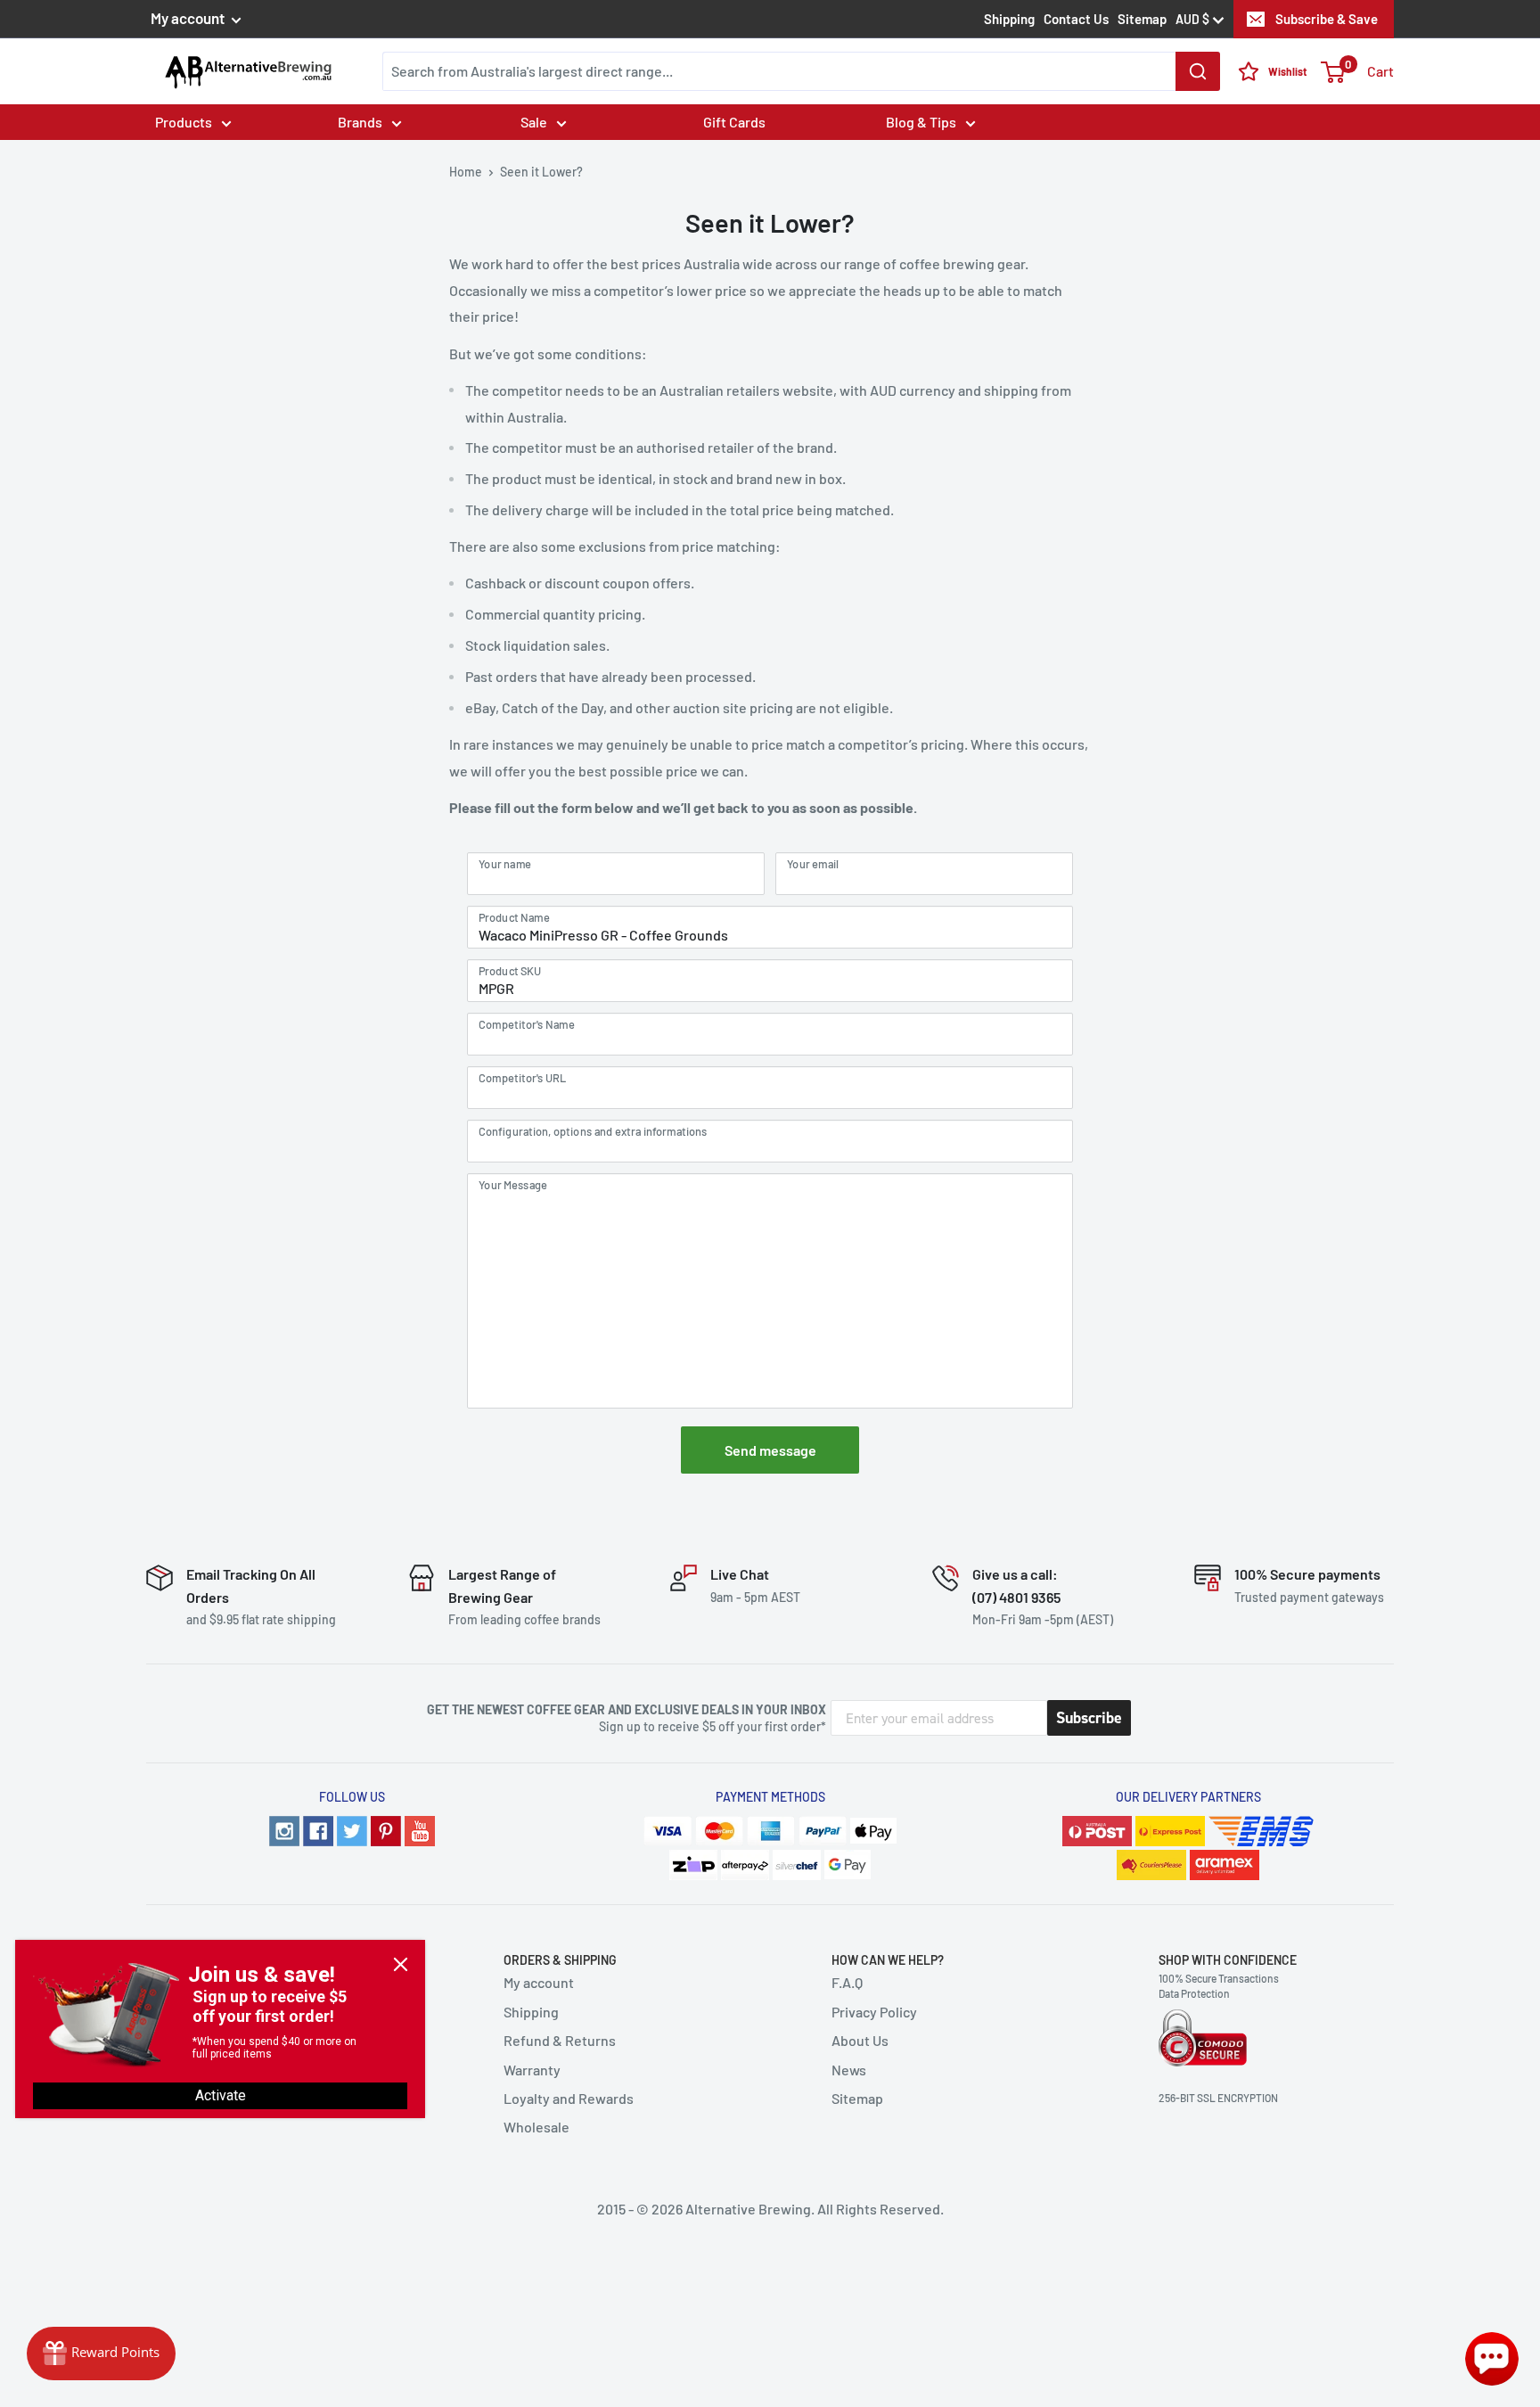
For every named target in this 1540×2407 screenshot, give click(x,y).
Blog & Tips (921, 122)
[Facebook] (318, 1831)
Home (466, 172)
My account (189, 18)
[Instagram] (284, 1831)
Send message (770, 1450)
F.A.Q (847, 1982)
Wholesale (537, 2127)
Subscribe (1089, 1718)
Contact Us (1076, 19)
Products (184, 122)
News (849, 2070)
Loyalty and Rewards (569, 2098)
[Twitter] (352, 1831)
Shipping (1009, 19)
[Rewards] (101, 2354)
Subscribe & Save (1327, 19)
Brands (360, 122)
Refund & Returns (560, 2040)
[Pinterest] (386, 1831)
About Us (860, 2040)
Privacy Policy (874, 2012)
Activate (221, 2095)
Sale (534, 122)
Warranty (532, 2070)
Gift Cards (734, 122)
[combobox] (801, 71)
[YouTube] (420, 1831)
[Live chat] (1492, 2359)
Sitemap (1142, 19)
